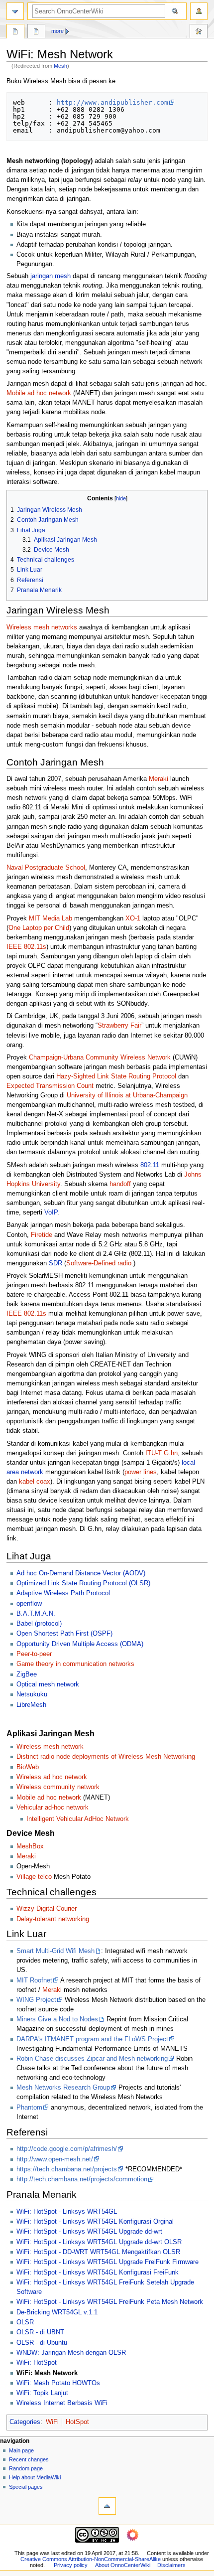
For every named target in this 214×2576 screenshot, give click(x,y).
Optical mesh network (48, 1684)
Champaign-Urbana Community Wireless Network (100, 1058)
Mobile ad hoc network (39, 393)
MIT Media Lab (51, 918)
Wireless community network (58, 1787)
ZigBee (27, 1674)
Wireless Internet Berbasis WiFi (62, 2403)
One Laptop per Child (39, 928)
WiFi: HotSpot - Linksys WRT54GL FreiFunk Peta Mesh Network (110, 2302)
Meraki (159, 779)
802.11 (150, 1165)
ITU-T (154, 1453)
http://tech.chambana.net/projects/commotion (82, 2179)
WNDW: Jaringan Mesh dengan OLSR (71, 2353)
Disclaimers (171, 2565)
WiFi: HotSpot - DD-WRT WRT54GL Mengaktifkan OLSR (98, 2252)
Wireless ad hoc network (52, 1777)
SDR (55, 1263)
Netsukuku (32, 1694)
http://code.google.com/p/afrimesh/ (67, 2149)
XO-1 (133, 918)
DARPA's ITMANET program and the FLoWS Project (92, 2039)
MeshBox (30, 1846)
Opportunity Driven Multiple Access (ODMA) (80, 1644)
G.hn (171, 1453)
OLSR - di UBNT (40, 2332)
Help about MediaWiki (35, 2477)
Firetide (42, 1235)
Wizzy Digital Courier (47, 1909)
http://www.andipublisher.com (112, 102)
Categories (25, 2422)
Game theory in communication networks (75, 1664)
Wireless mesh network (50, 1747)
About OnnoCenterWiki (123, 2565)
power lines (141, 1472)
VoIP (51, 1212)
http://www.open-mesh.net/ (55, 2159)
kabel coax (35, 1482)
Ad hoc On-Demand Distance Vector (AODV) (81, 1573)
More (57, 31)
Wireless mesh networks (42, 627)
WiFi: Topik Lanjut (42, 2393)
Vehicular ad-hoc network (53, 1808)
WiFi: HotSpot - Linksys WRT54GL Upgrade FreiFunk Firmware (107, 2262)
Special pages (26, 2487)
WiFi (52, 2422)
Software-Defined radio (99, 1263)
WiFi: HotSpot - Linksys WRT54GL (67, 2212)
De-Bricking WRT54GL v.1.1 (57, 2312)
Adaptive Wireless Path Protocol (63, 1593)
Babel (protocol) (39, 1624)
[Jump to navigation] (15, 11)
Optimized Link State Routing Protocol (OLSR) (83, 1583)
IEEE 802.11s (26, 947)
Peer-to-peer (34, 1654)
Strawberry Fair (119, 1026)
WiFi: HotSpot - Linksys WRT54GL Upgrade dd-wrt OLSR (99, 2242)
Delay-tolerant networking (53, 1919)
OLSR (25, 2322)
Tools (199, 32)
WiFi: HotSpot (37, 2363)
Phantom (29, 2108)
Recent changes (29, 2459)
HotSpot (77, 2422)
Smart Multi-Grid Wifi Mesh (55, 1951)
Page (15, 32)
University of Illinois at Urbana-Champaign (127, 1095)
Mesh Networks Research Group (63, 2088)
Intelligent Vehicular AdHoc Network (78, 1819)
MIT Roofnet (34, 1980)
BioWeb (28, 1767)
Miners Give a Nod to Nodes (57, 2019)
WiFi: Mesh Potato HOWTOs (58, 2383)
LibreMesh (31, 1705)
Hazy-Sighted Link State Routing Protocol (116, 1076)
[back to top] (107, 2506)
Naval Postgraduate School (46, 868)
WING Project (36, 2000)
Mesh (60, 66)
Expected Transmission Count (50, 1086)
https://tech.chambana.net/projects (67, 2169)
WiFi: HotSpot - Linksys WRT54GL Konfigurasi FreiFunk (98, 2273)
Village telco (34, 1877)
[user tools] (199, 11)
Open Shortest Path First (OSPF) (64, 1634)
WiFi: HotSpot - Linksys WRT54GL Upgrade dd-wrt (89, 2232)
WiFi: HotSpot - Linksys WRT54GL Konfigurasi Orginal (95, 2222)
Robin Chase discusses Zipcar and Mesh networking (92, 2059)
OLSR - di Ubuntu (42, 2343)
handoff (120, 1184)
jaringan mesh (51, 276)
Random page (26, 2468)
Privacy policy (71, 2565)
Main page (21, 2450)
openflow (29, 1604)
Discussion (36, 32)
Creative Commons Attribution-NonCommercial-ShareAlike (91, 2559)
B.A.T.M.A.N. (36, 1614)
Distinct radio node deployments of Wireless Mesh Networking (106, 1757)
